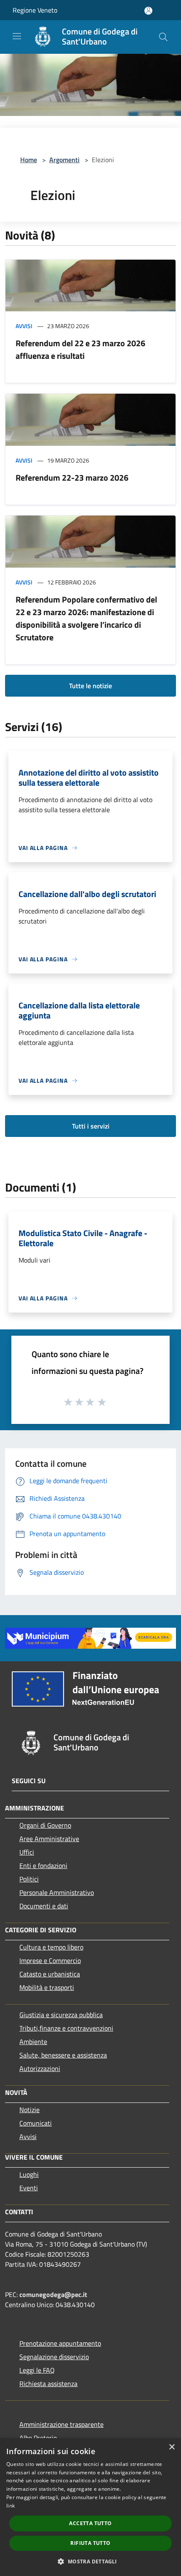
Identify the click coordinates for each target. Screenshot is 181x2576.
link (11, 2506)
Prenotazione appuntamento (60, 2343)
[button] (90, 2561)
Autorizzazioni (40, 2068)
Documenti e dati (44, 1906)
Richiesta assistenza (48, 2384)
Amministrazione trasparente (61, 2424)
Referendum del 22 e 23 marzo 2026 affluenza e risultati (80, 349)
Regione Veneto (35, 10)
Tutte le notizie (90, 686)
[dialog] (90, 2507)
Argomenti (64, 160)
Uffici (27, 1852)
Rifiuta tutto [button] (90, 2543)
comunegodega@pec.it (53, 2294)
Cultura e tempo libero (51, 1947)
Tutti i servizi (91, 1126)
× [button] (172, 2447)
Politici (29, 1879)
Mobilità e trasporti (47, 1987)
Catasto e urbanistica (50, 1974)
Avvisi (24, 326)
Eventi (29, 2188)
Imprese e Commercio (50, 1960)
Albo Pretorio (38, 2438)
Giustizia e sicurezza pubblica (61, 2015)
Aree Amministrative (49, 1839)
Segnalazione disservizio (54, 2357)
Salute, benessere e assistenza (63, 2055)
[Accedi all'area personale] (148, 11)
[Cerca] (163, 37)
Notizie (29, 2110)
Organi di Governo (45, 1825)
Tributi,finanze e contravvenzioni (66, 2028)
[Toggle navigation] (17, 36)
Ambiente (33, 2042)
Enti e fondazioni (43, 1866)
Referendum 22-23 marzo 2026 (72, 478)
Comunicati (36, 2123)
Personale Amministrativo (57, 1892)
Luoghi (29, 2174)
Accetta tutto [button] (90, 2523)
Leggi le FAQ (37, 2370)
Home (29, 160)
